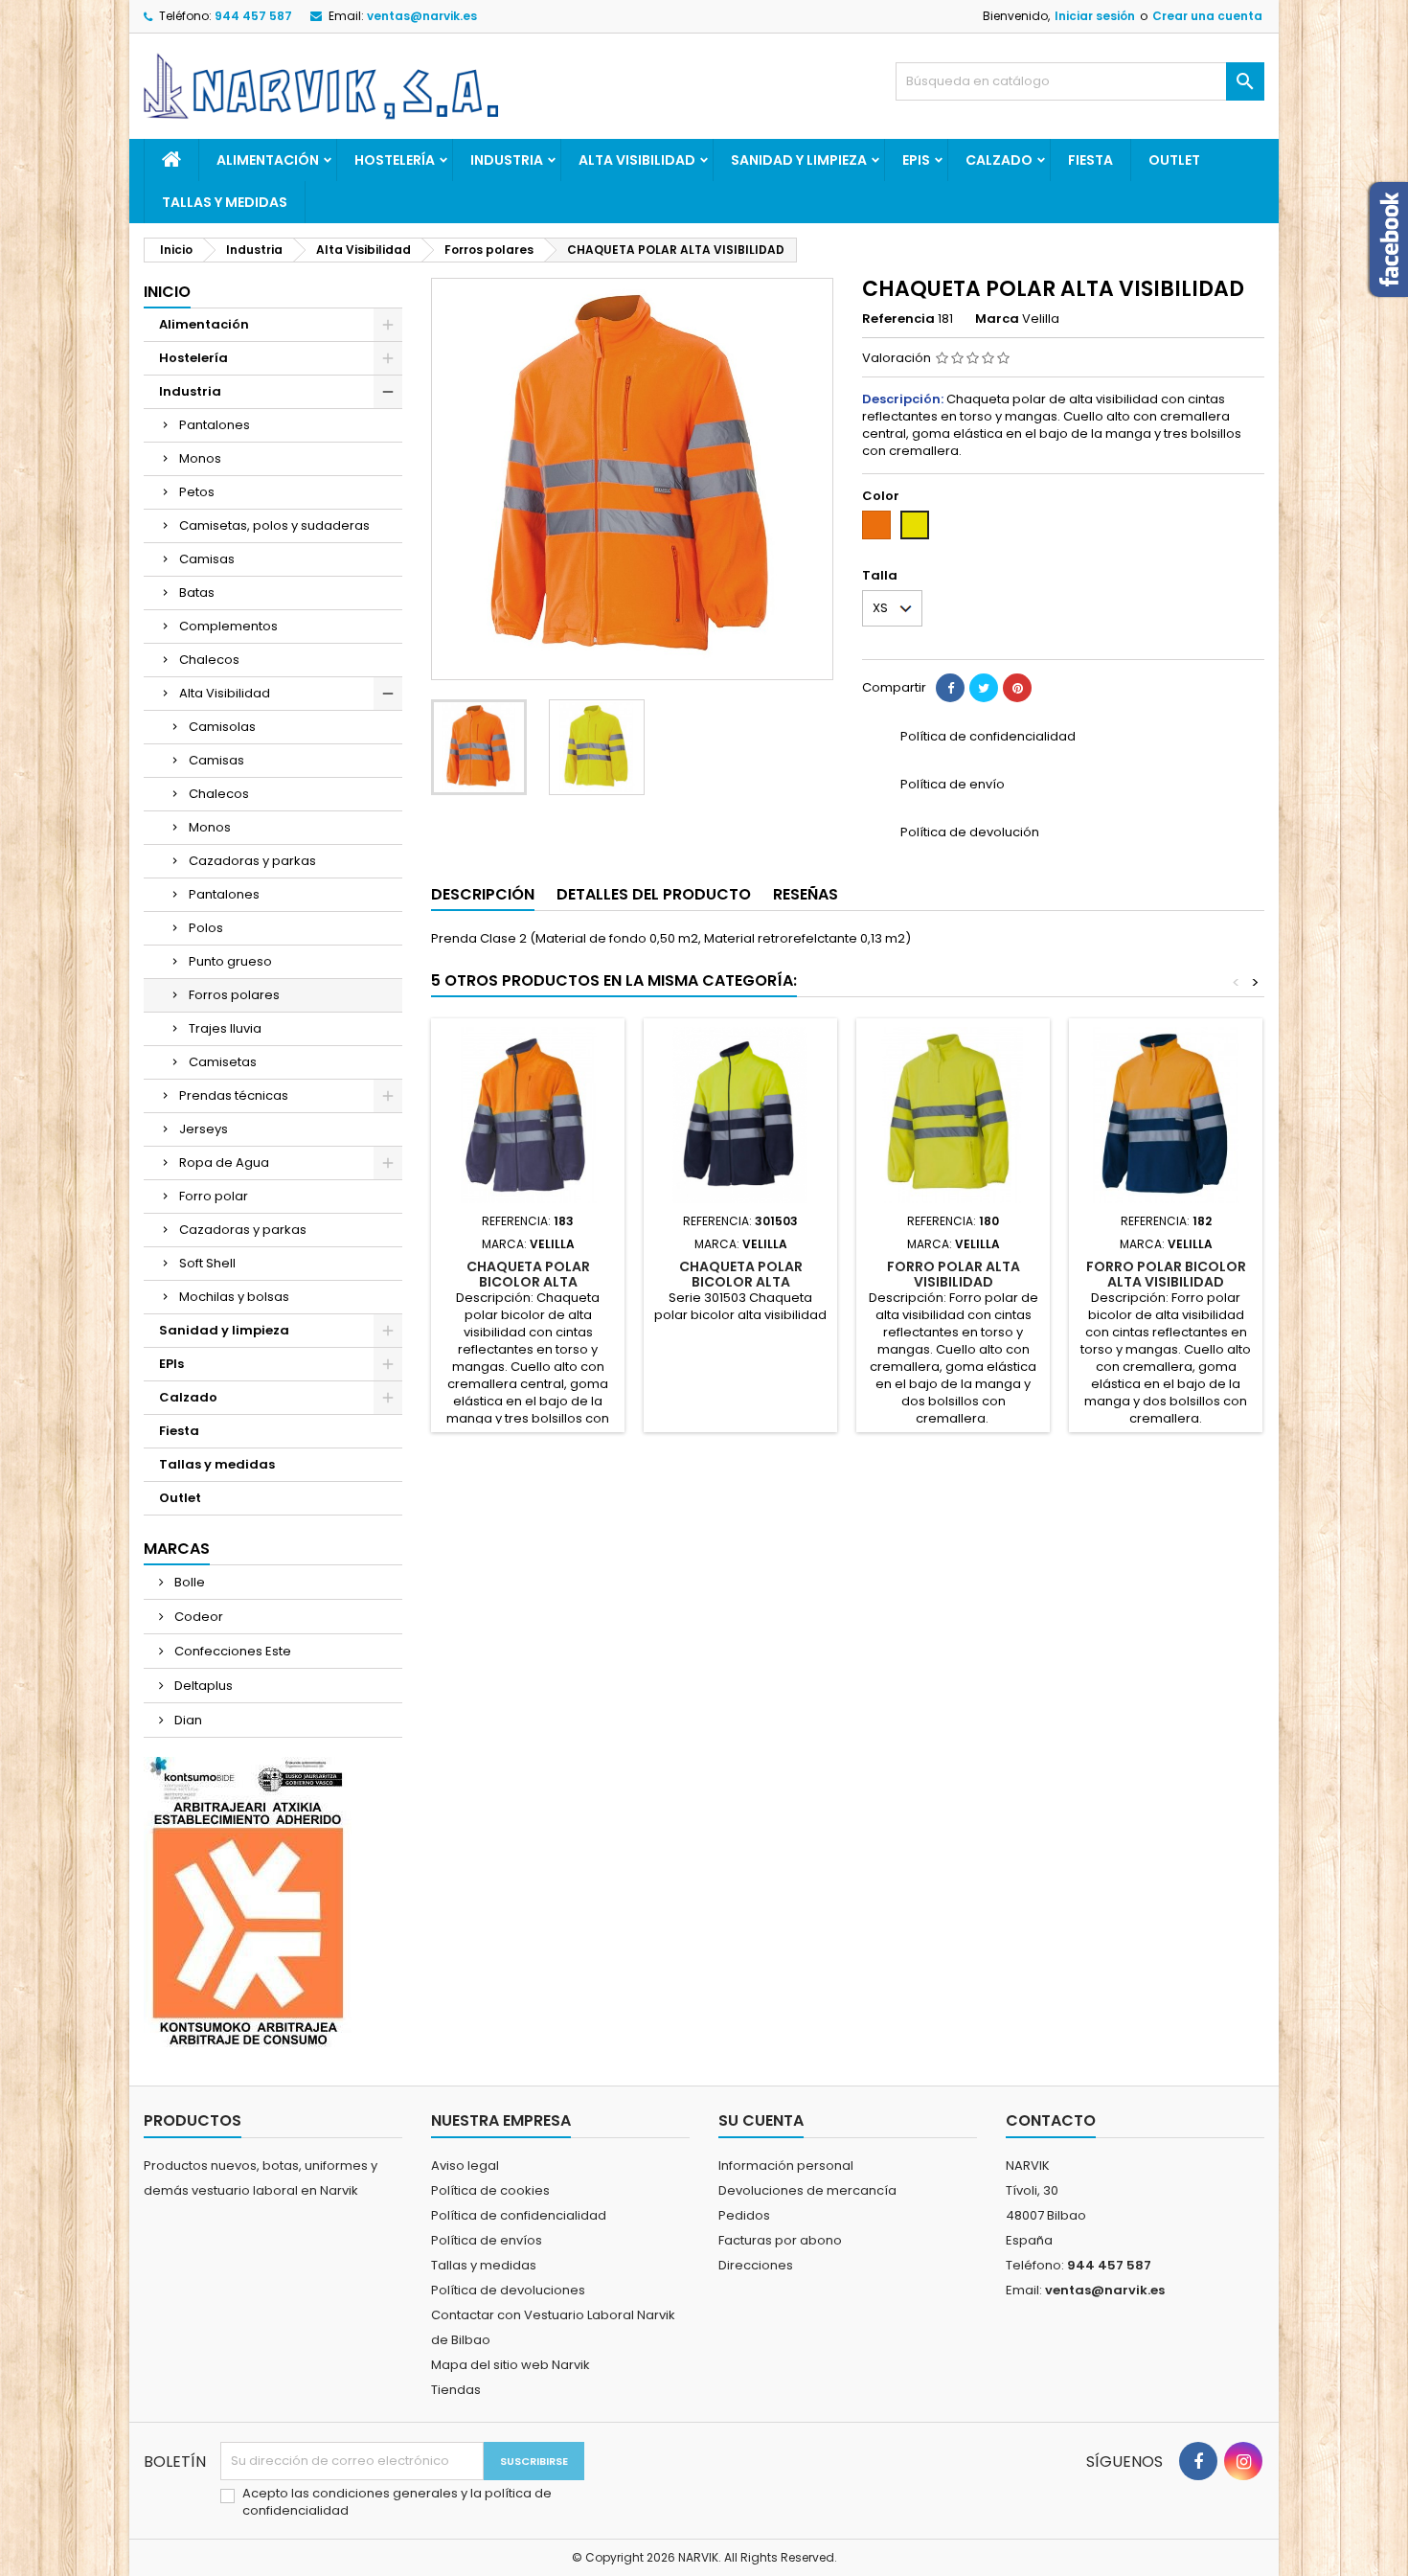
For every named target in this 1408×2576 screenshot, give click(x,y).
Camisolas (222, 727)
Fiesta (1090, 160)
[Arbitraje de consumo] (248, 1901)
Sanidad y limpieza (799, 160)
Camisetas (223, 1062)
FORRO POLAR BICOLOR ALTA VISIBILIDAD (1166, 1274)
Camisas (207, 559)
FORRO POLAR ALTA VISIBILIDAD (954, 1274)
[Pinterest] (1017, 688)
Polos (206, 928)
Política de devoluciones (508, 2290)
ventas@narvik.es (422, 16)
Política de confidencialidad (519, 2215)
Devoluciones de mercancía (807, 2190)
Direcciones (756, 2265)
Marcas (177, 1549)
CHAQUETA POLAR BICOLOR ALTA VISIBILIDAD (528, 1282)
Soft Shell (207, 1263)
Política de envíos (487, 2240)
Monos (200, 458)
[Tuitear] (984, 688)
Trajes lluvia (225, 1028)
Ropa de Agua (224, 1163)
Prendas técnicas (234, 1095)
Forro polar (214, 1196)
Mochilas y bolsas (234, 1297)
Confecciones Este (231, 1651)
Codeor (197, 1617)
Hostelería (395, 160)
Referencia (898, 319)
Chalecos (209, 660)
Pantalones (215, 425)
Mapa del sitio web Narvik (511, 2365)
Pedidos (744, 2215)
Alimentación (268, 160)
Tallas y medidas (225, 202)
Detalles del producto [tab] (654, 894)
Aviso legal (465, 2166)
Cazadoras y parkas (252, 861)
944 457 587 (253, 16)
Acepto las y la (397, 2502)
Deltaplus (202, 1686)
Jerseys (204, 1129)
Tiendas (456, 2390)
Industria (507, 160)
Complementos (228, 626)
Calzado (999, 160)
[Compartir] (950, 688)
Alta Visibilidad (637, 160)
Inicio (167, 292)
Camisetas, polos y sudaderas (274, 525)
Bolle (188, 1582)
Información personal (786, 2166)
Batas (197, 593)
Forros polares (234, 995)
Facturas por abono (780, 2240)
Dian (187, 1720)
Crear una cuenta (1207, 16)
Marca (997, 319)
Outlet (1174, 160)
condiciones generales (386, 2493)
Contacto (1051, 2120)
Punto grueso (230, 961)
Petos (197, 492)
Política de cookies (490, 2190)
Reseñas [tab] (806, 894)
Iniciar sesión (1095, 16)
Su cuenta (761, 2120)
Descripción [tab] (483, 894)
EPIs (916, 160)
